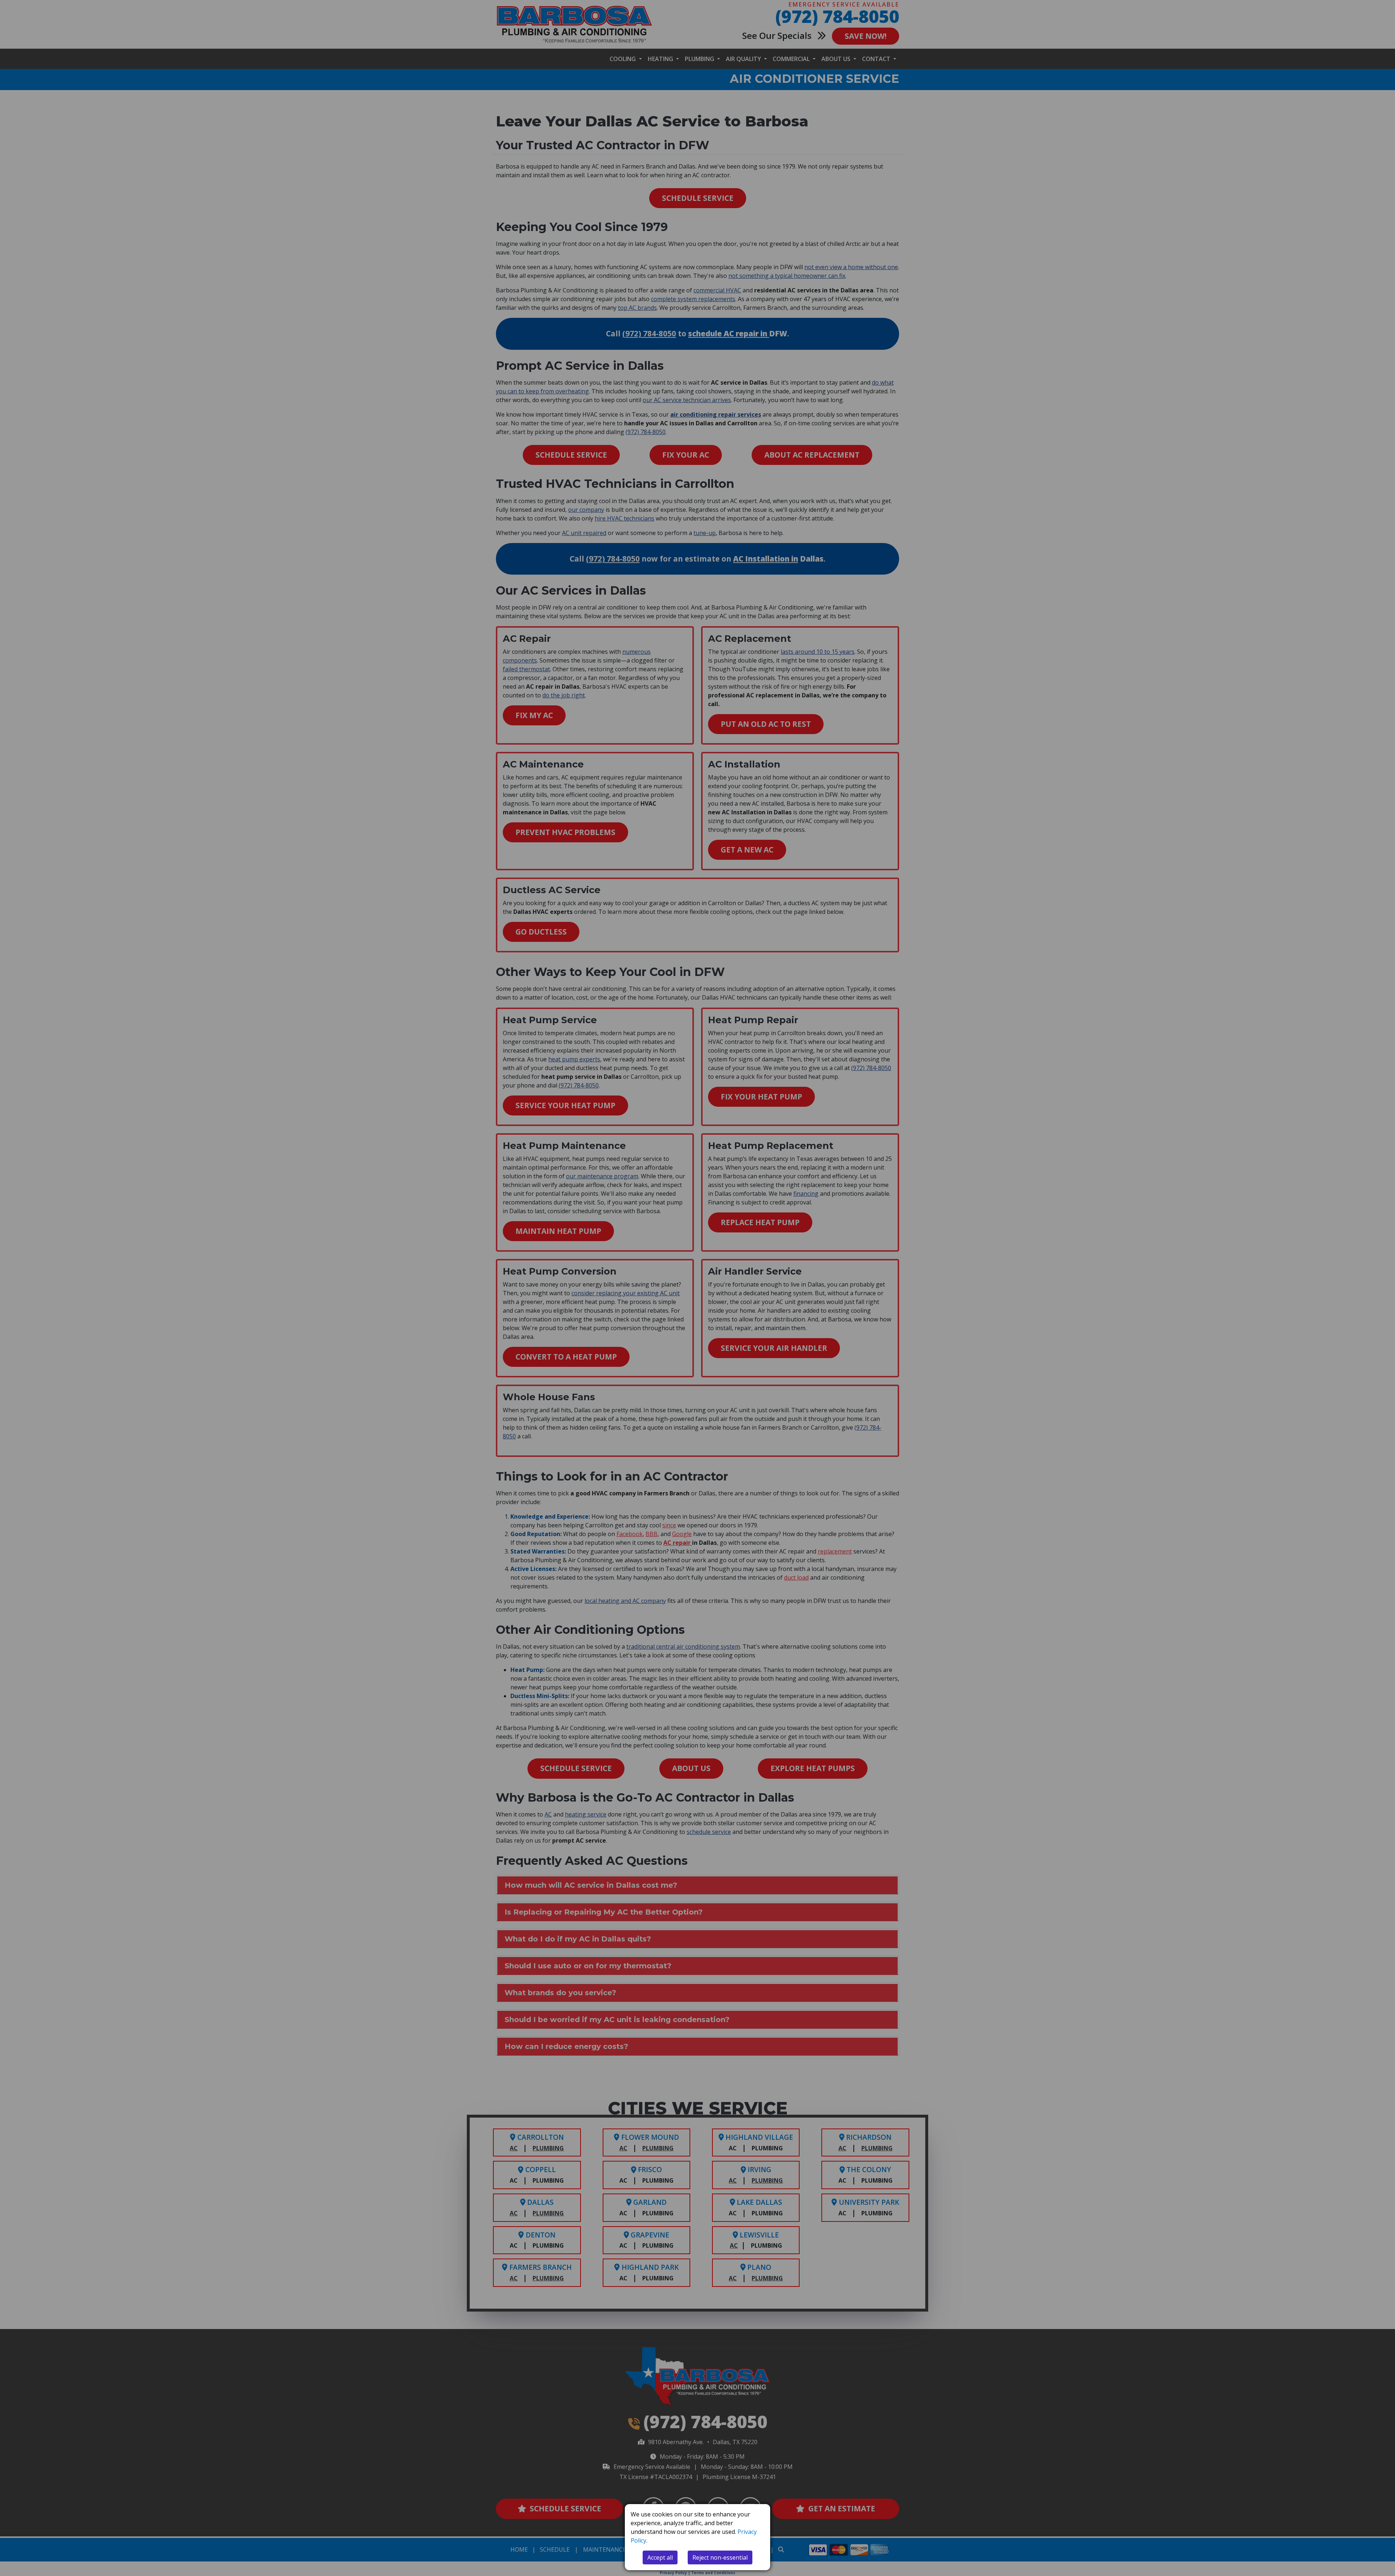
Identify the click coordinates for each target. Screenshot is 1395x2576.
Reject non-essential (720, 2557)
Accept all (660, 2557)
